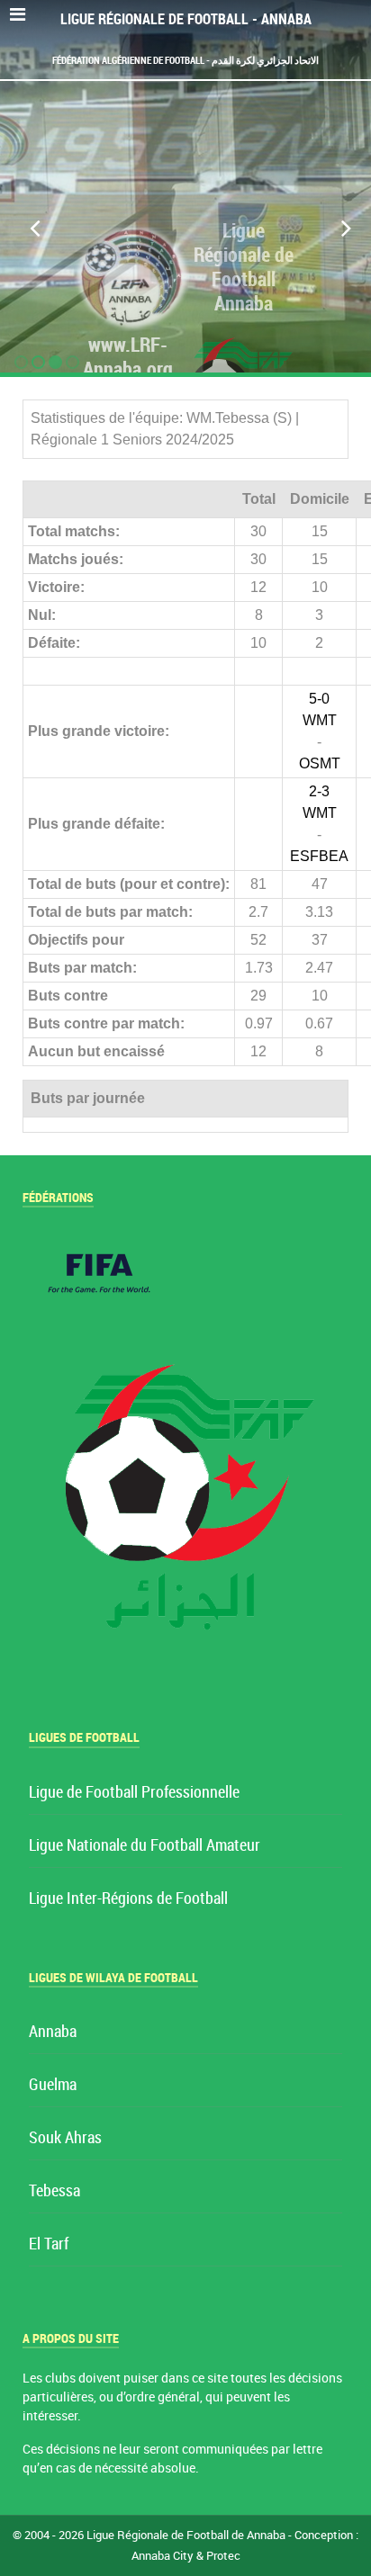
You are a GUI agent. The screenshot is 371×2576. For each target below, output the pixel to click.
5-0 (319, 699)
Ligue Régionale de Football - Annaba (186, 19)
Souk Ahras (65, 2138)
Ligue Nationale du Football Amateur (145, 1846)
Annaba (53, 2032)
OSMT (320, 763)
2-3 (319, 791)
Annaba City (163, 2556)
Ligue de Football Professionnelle (134, 1793)
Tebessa (54, 2191)
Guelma (53, 2085)
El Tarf (49, 2244)
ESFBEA (319, 856)
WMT (320, 720)
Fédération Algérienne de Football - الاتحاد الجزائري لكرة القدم (185, 60)
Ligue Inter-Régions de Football (128, 1899)
